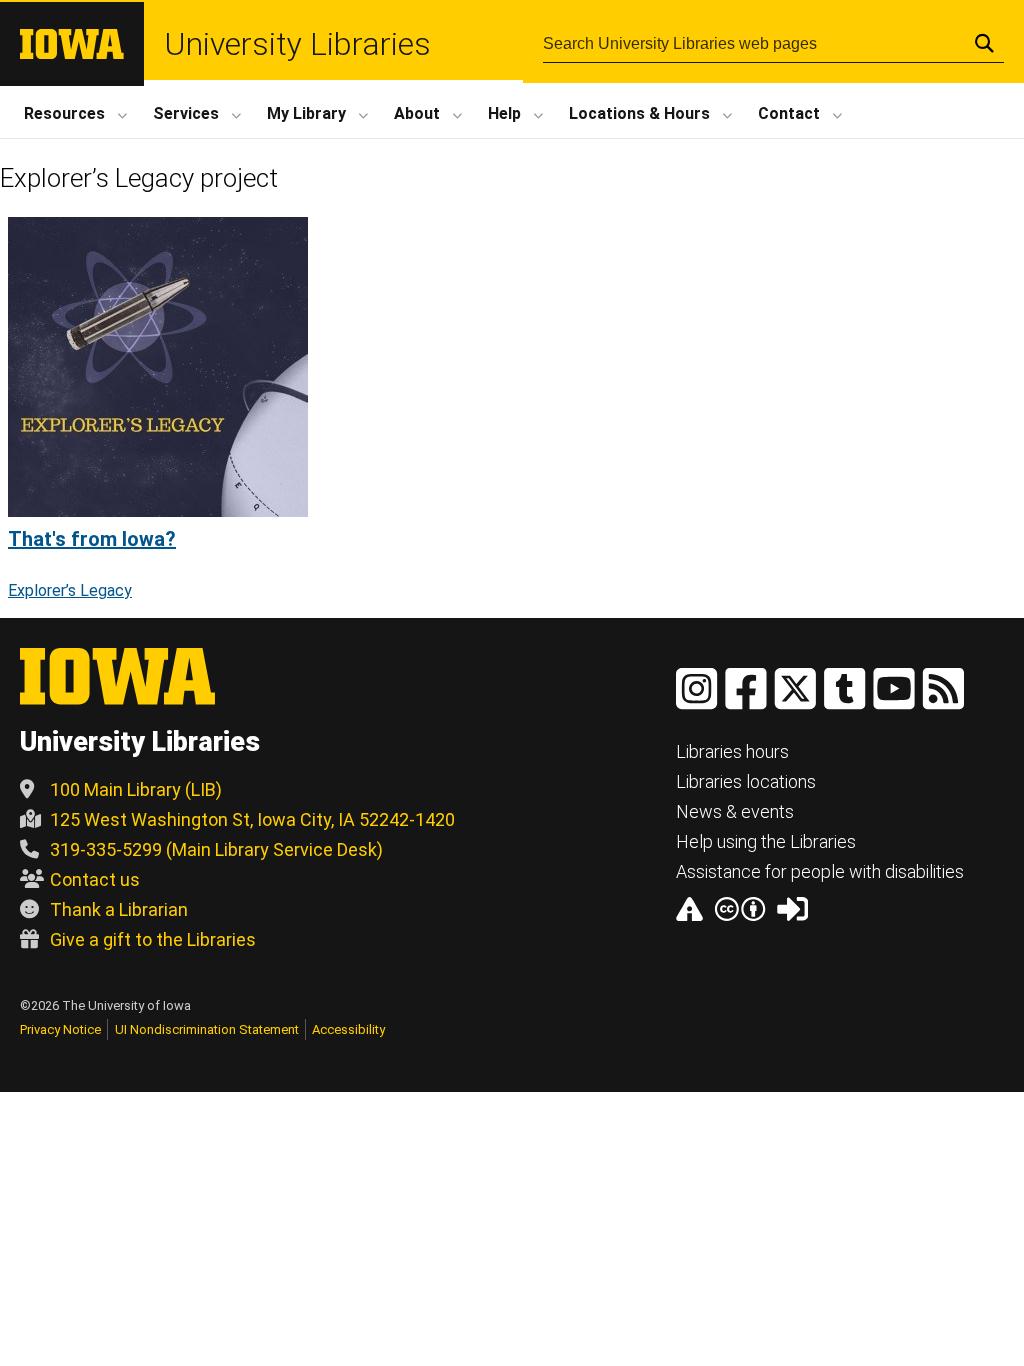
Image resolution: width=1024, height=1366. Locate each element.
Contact (789, 113)
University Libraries (297, 44)
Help (504, 113)
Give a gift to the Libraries (153, 939)
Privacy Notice (60, 1029)
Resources (64, 113)
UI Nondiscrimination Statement (207, 1029)
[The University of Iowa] (72, 53)
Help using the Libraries (766, 841)
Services (186, 113)
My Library (306, 113)
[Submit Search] (984, 43)
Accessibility (348, 1029)
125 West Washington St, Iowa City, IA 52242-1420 (252, 819)
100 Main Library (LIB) (136, 789)
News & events (735, 811)
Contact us (95, 879)
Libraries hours (732, 751)
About (417, 113)
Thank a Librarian (119, 909)
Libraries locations (746, 781)
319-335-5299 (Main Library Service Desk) (216, 849)
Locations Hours (639, 113)
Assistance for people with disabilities (820, 871)
